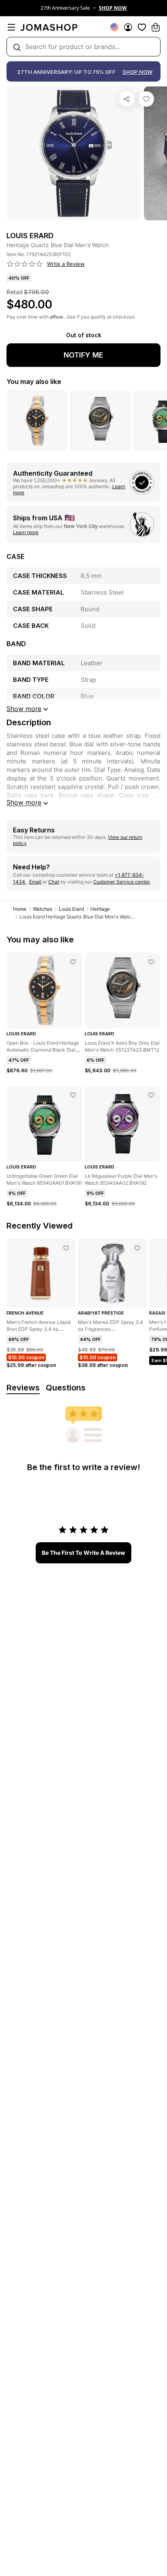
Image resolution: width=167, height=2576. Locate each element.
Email (35, 882)
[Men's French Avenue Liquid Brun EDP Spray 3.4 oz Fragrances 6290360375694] (66, 1248)
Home (20, 909)
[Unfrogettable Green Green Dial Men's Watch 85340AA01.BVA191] (73, 1095)
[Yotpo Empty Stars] (25, 264)
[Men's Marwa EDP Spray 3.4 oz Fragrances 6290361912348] (137, 1248)
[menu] (11, 27)
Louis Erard (71, 909)
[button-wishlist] (142, 27)
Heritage (100, 909)
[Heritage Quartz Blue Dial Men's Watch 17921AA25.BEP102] (146, 99)
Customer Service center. (122, 882)
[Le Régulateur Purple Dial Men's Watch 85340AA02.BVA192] (151, 1095)
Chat (54, 882)
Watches (43, 909)
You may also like (34, 382)
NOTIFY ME (83, 355)
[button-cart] (156, 27)
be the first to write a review (83, 1553)
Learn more (26, 532)
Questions (66, 1388)
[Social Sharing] (127, 99)
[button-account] (128, 27)
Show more (24, 802)
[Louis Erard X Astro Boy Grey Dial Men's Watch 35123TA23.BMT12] (151, 962)
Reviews (23, 1388)
